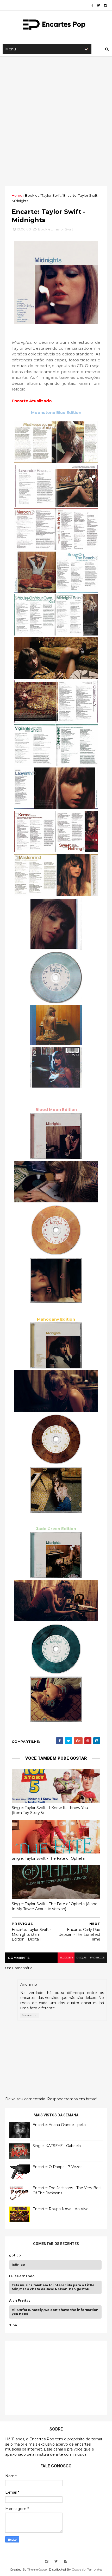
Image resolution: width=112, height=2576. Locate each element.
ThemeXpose (37, 2569)
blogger (66, 1958)
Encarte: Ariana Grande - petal (60, 2125)
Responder (30, 2015)
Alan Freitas (20, 2301)
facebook (98, 1958)
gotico (15, 2255)
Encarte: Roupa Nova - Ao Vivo (61, 2209)
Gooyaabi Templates (87, 2569)
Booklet (32, 195)
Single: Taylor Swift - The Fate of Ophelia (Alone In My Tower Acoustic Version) (55, 1906)
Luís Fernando (22, 2276)
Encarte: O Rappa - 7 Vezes (57, 2167)
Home (17, 195)
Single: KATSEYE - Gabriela (57, 2146)
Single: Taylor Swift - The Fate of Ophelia (48, 1858)
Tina (13, 2325)
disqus (81, 1958)
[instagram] (105, 5)
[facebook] (92, 5)
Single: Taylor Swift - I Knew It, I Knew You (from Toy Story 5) (50, 1810)
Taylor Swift (51, 195)
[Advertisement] (56, 121)
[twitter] (98, 5)
